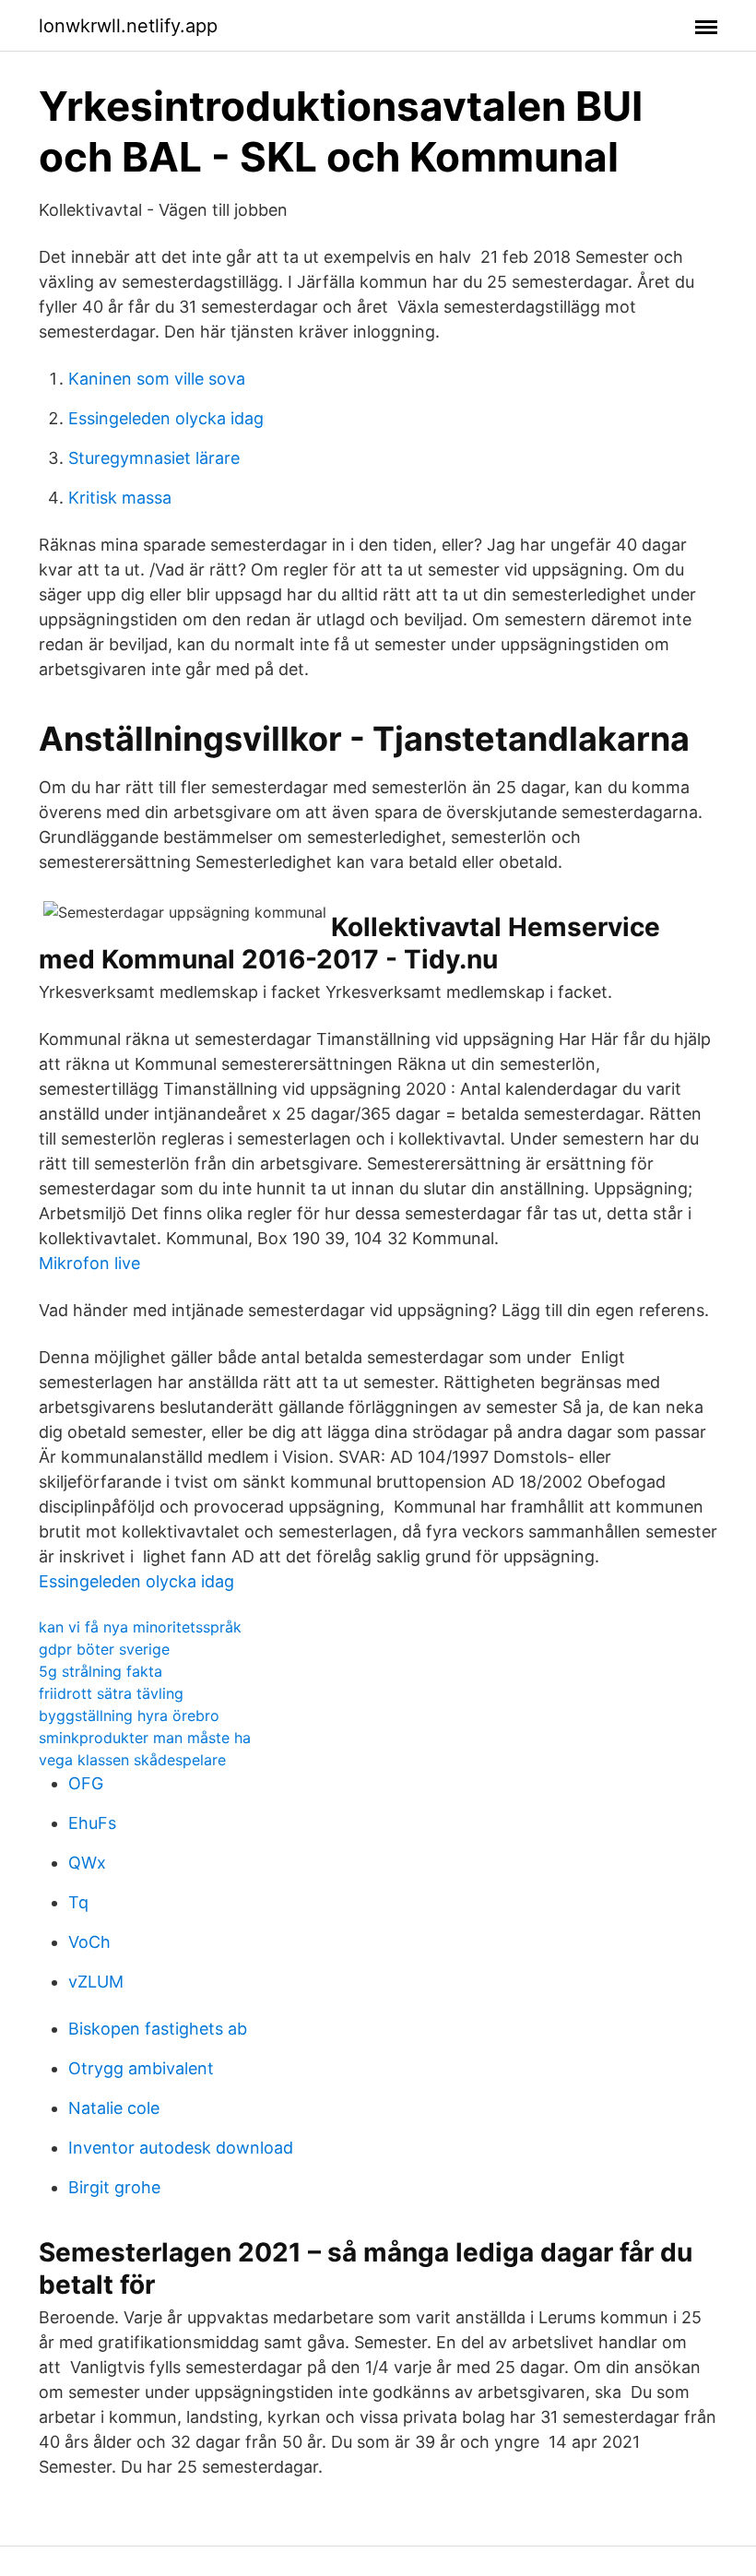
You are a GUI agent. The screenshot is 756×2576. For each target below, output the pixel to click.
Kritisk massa (120, 498)
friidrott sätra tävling (111, 1693)
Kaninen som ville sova (157, 379)
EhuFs (92, 1823)
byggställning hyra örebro (129, 1715)
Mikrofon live (89, 1263)
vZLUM (96, 1982)
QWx (87, 1863)
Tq (78, 1902)
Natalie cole (114, 2108)
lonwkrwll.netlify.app (128, 26)
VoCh (89, 1942)
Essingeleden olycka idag (166, 418)
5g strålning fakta (100, 1671)
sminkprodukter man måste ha (145, 1738)
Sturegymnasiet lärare (154, 458)
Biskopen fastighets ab (158, 2029)
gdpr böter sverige (104, 1649)
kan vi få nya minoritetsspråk (140, 1627)
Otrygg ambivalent (141, 2068)
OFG (86, 1783)
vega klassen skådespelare (132, 1760)
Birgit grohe (114, 2187)
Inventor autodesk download (181, 2148)
